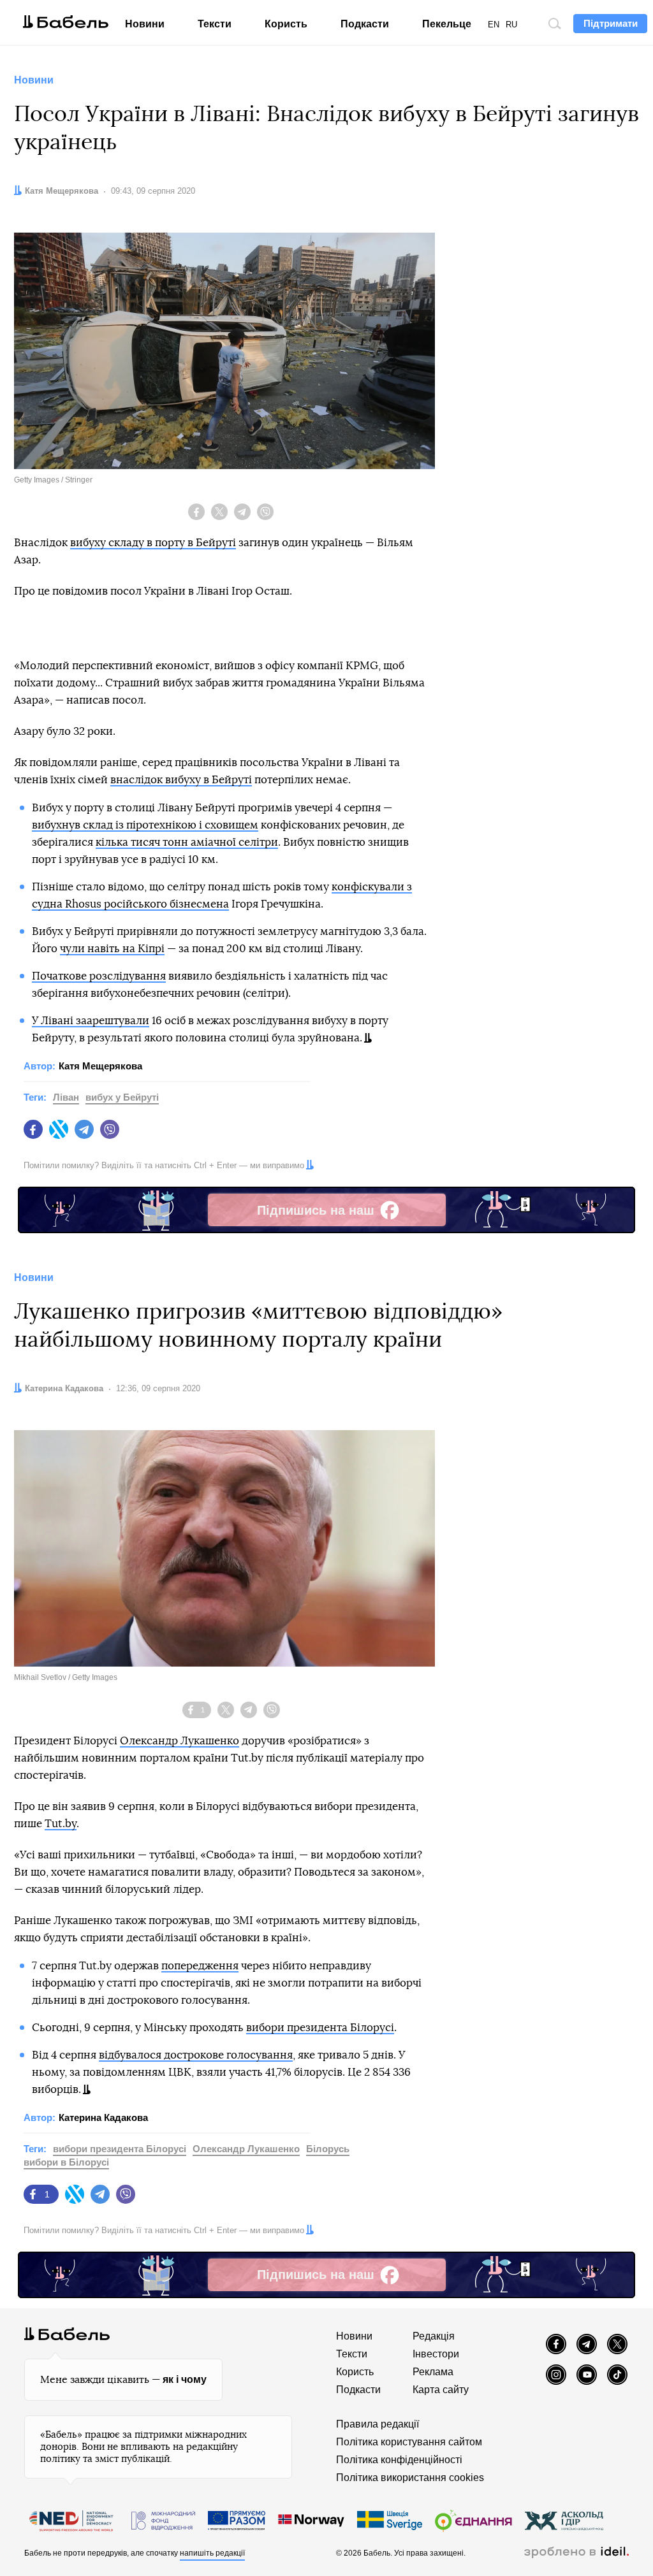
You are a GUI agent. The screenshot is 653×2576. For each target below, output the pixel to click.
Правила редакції (378, 2424)
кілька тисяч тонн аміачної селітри (187, 842)
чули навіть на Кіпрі (112, 949)
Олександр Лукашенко (180, 1741)
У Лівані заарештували (91, 1021)
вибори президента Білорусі (320, 2028)
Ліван (66, 1097)
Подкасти (365, 24)
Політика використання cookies (410, 2478)
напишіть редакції (212, 2553)
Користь (286, 24)
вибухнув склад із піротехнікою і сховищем (145, 825)
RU (511, 25)
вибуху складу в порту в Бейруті (153, 543)
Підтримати (611, 23)
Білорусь (328, 2149)
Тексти (215, 24)
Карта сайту (441, 2390)
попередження (200, 1966)
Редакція (434, 2336)
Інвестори (436, 2354)
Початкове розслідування (99, 976)
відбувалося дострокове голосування (196, 2055)
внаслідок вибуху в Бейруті (181, 780)
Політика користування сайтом (409, 2442)
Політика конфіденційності (399, 2460)
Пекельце (447, 24)
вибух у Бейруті (122, 1097)
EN (494, 25)
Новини (145, 24)
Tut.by (61, 1824)
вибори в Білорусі (66, 2162)
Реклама (433, 2372)
